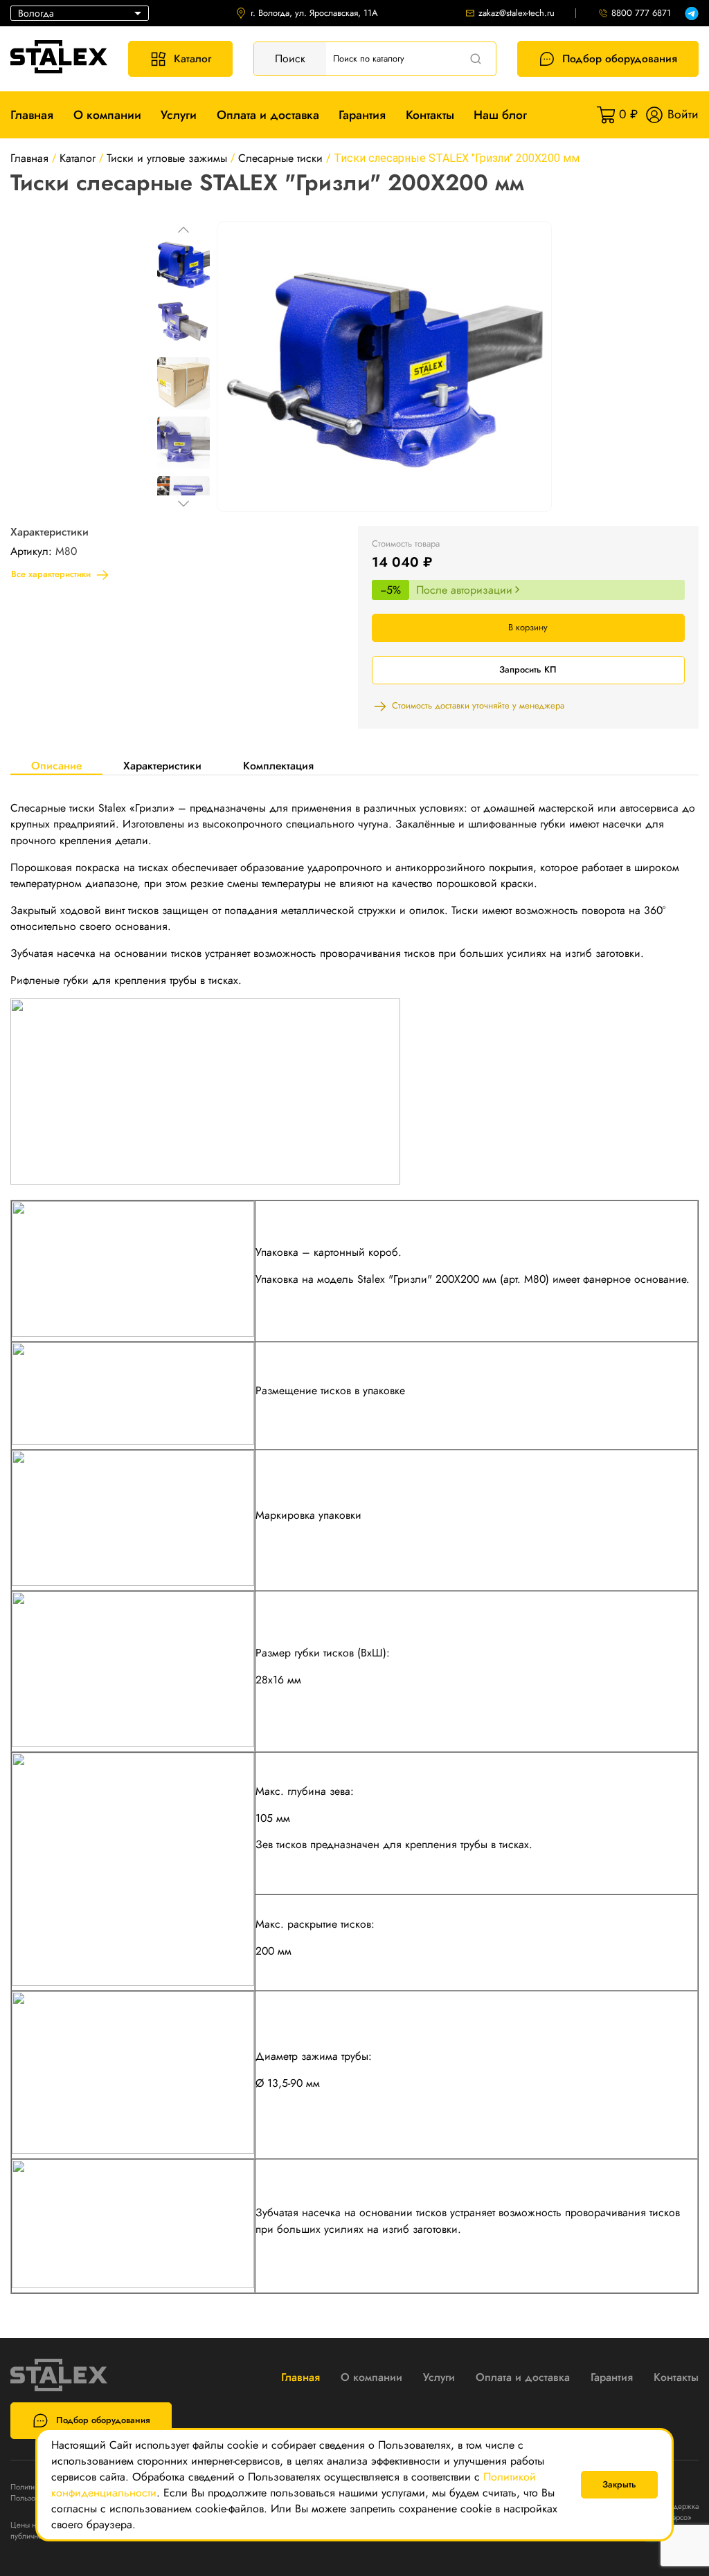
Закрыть (619, 2484)
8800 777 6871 (641, 13)
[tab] (56, 765)
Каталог (192, 58)
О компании (107, 115)
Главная (32, 115)
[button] (183, 230)
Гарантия (362, 115)
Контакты (430, 115)
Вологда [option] (36, 13)
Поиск (290, 58)
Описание (56, 766)
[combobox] (80, 13)
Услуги (179, 115)
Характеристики (162, 766)
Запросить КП (528, 669)
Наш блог (500, 115)
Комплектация (278, 766)
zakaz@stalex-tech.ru (517, 13)
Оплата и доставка (268, 115)
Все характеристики (51, 574)
